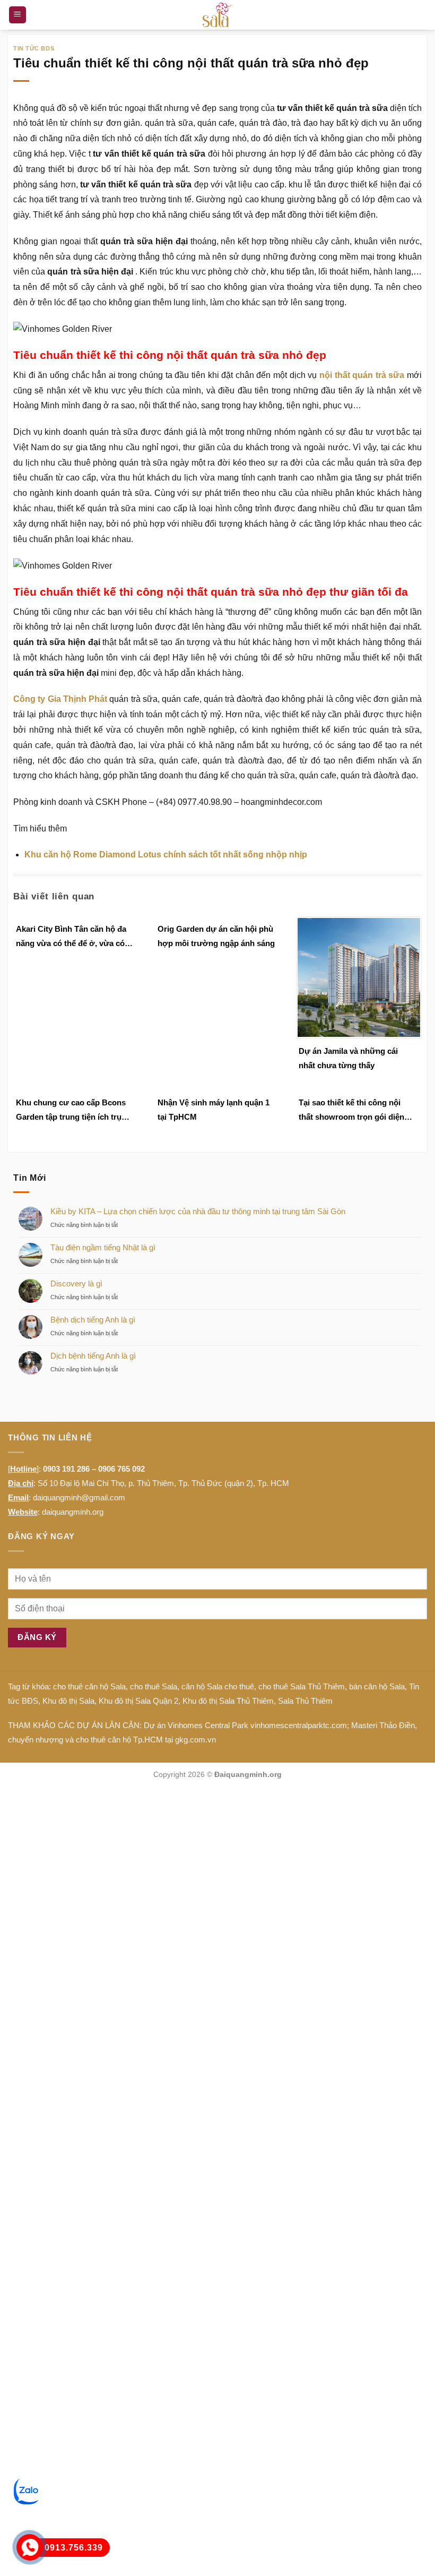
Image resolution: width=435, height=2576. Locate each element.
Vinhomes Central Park (208, 1725)
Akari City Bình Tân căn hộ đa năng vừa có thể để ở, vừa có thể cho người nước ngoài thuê (75, 937)
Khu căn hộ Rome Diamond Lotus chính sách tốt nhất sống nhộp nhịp (166, 855)
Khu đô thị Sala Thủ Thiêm (228, 1701)
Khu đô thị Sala (68, 1701)
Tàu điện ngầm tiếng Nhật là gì (103, 1247)
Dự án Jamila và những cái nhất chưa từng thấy (348, 1058)
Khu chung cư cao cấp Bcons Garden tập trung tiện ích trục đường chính (71, 1111)
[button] (18, 15)
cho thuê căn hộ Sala (89, 1686)
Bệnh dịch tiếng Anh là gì (93, 1320)
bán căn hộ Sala (377, 1686)
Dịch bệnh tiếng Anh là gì (93, 1356)
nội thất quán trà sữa (362, 375)
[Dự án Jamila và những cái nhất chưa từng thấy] (359, 977)
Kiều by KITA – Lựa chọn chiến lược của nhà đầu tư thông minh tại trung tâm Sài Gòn (198, 1211)
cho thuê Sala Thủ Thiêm (302, 1686)
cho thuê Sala (154, 1686)
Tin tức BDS (34, 48)
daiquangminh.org (73, 1512)
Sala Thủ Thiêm (305, 1701)
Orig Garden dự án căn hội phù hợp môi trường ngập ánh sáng (216, 936)
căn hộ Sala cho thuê (218, 1686)
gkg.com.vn (195, 1740)
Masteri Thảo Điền (383, 1725)
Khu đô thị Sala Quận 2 (138, 1701)
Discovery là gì (76, 1283)
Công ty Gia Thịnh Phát (60, 699)
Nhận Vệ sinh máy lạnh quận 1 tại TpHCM (214, 1110)
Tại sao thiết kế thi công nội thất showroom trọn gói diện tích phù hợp (351, 1111)
